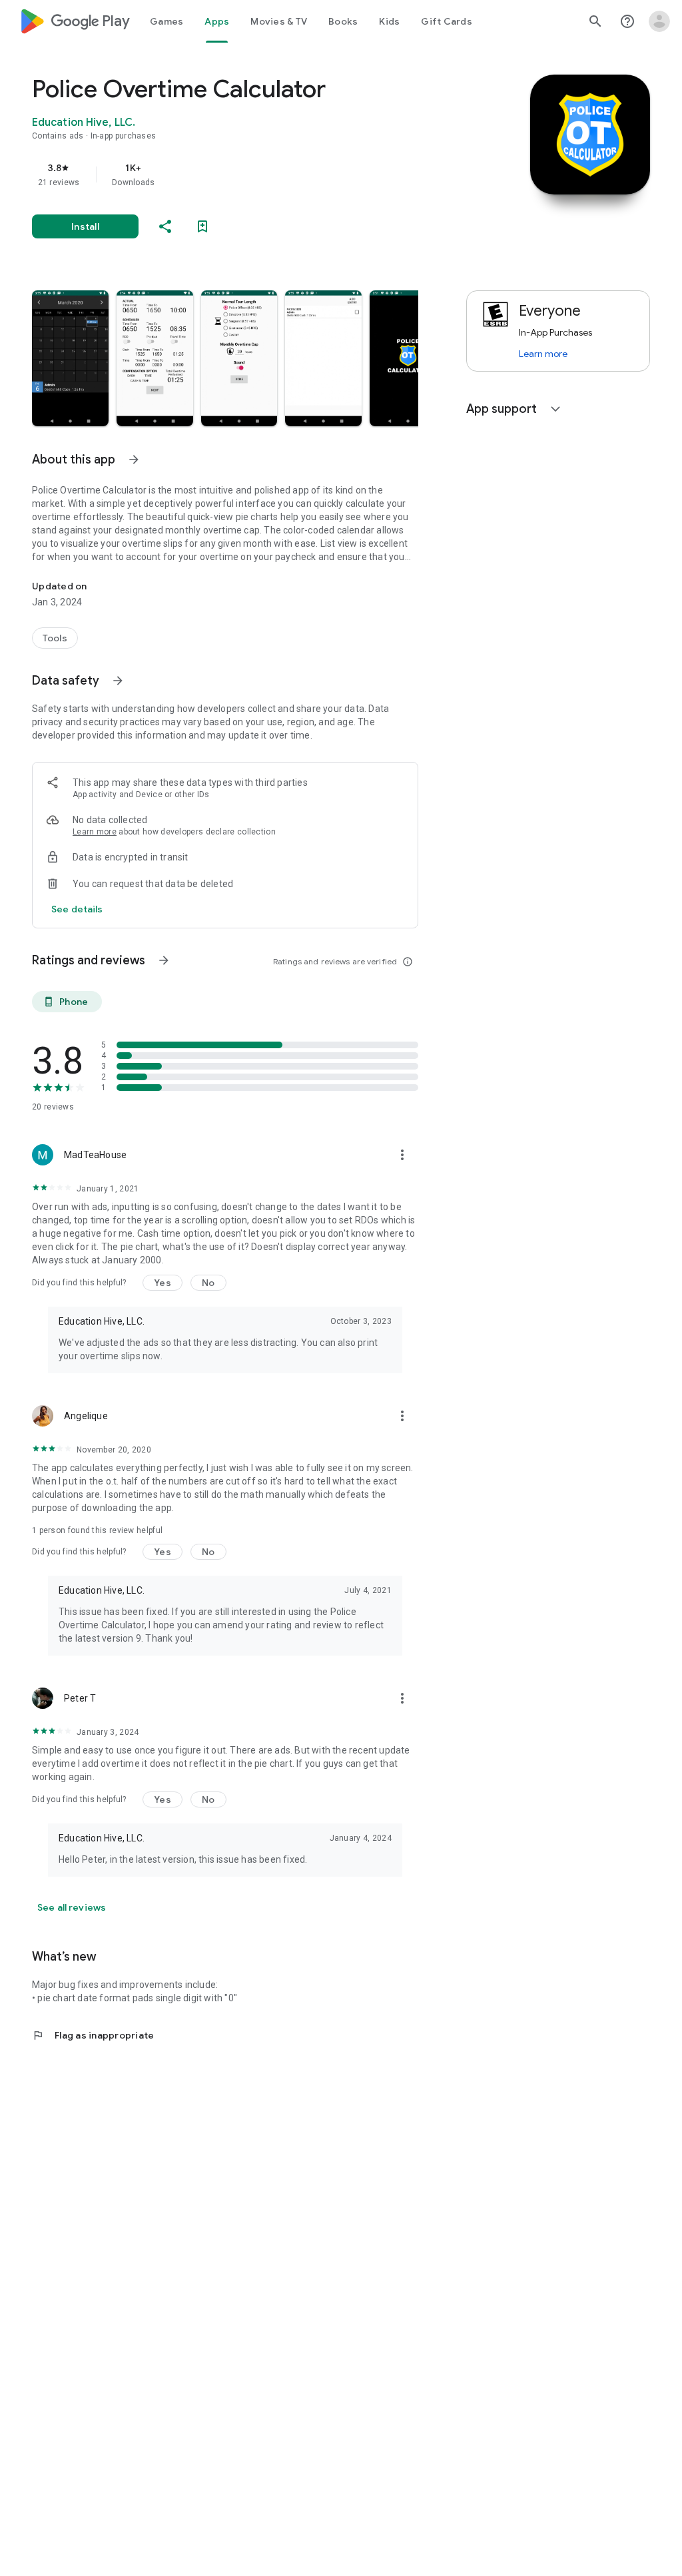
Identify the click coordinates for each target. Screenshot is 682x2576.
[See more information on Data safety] (118, 681)
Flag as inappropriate (93, 2035)
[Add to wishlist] (202, 226)
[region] (244, 174)
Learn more (95, 832)
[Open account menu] (659, 21)
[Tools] (55, 638)
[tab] (167, 21)
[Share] (165, 226)
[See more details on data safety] (77, 909)
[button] (70, 358)
